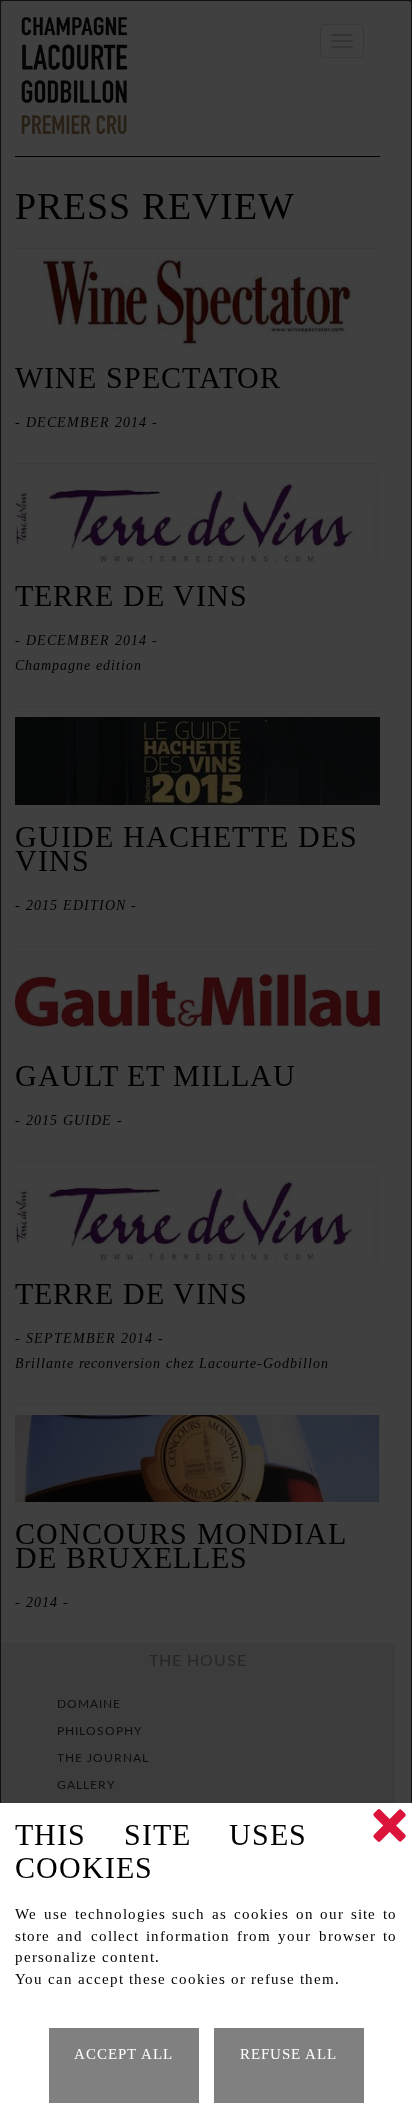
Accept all (123, 2054)
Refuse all (288, 2054)
